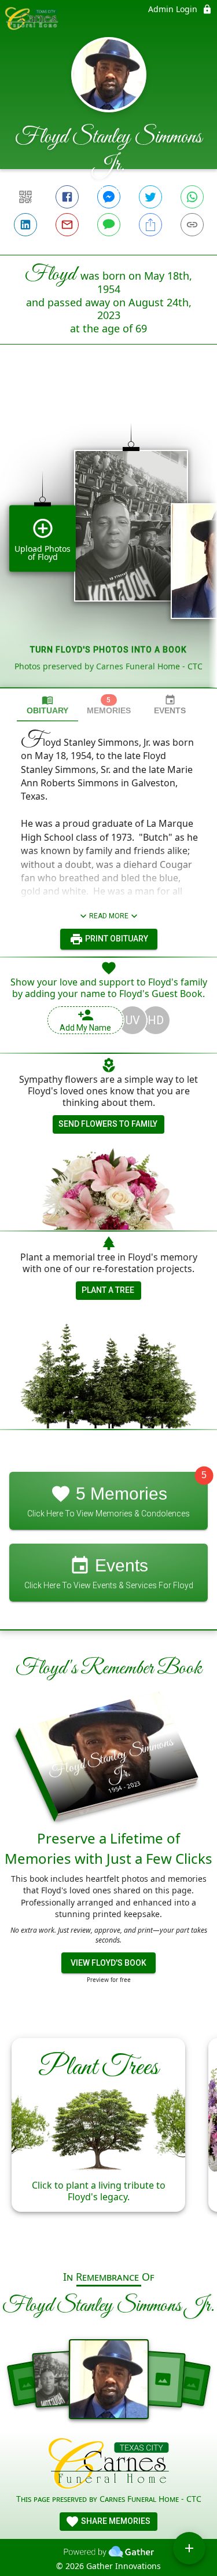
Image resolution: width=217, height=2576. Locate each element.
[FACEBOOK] (67, 197)
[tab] (47, 705)
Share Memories (115, 2521)
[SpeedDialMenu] (189, 2548)
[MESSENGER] (109, 197)
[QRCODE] (25, 197)
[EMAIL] (67, 225)
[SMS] (109, 225)
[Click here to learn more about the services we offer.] (108, 2465)
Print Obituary (116, 939)
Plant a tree (108, 1290)
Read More (109, 916)
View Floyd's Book (108, 1963)
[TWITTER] (150, 197)
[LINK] (192, 225)
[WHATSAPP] (192, 197)
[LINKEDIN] (25, 225)
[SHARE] (150, 225)
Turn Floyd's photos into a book (108, 650)
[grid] (108, 536)
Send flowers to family (108, 1124)
